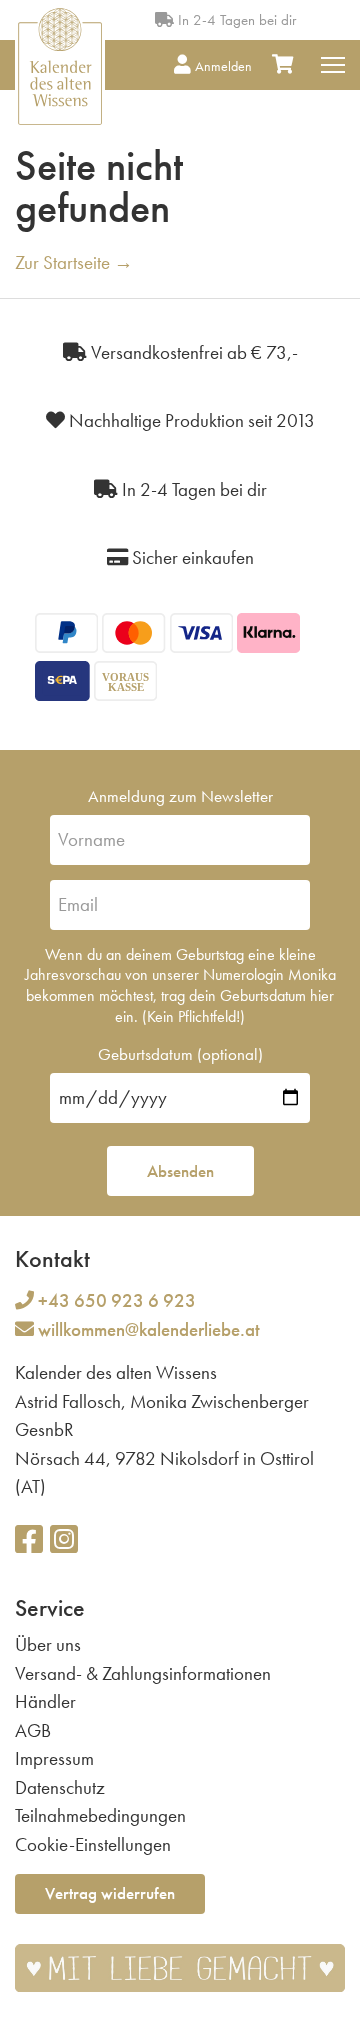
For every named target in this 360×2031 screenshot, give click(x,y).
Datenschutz (60, 1787)
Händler (45, 1701)
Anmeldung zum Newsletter (180, 796)
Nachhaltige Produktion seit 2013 (190, 420)
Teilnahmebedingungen (100, 1815)
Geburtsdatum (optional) (180, 1054)
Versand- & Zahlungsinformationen (143, 1673)
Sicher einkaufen (191, 557)
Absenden (180, 1171)
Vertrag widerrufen (110, 1893)
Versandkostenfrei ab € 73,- (192, 352)
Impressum (54, 1758)
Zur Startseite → (74, 262)
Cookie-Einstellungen (93, 1844)
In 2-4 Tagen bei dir (235, 20)
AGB (33, 1730)
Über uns (48, 1644)
